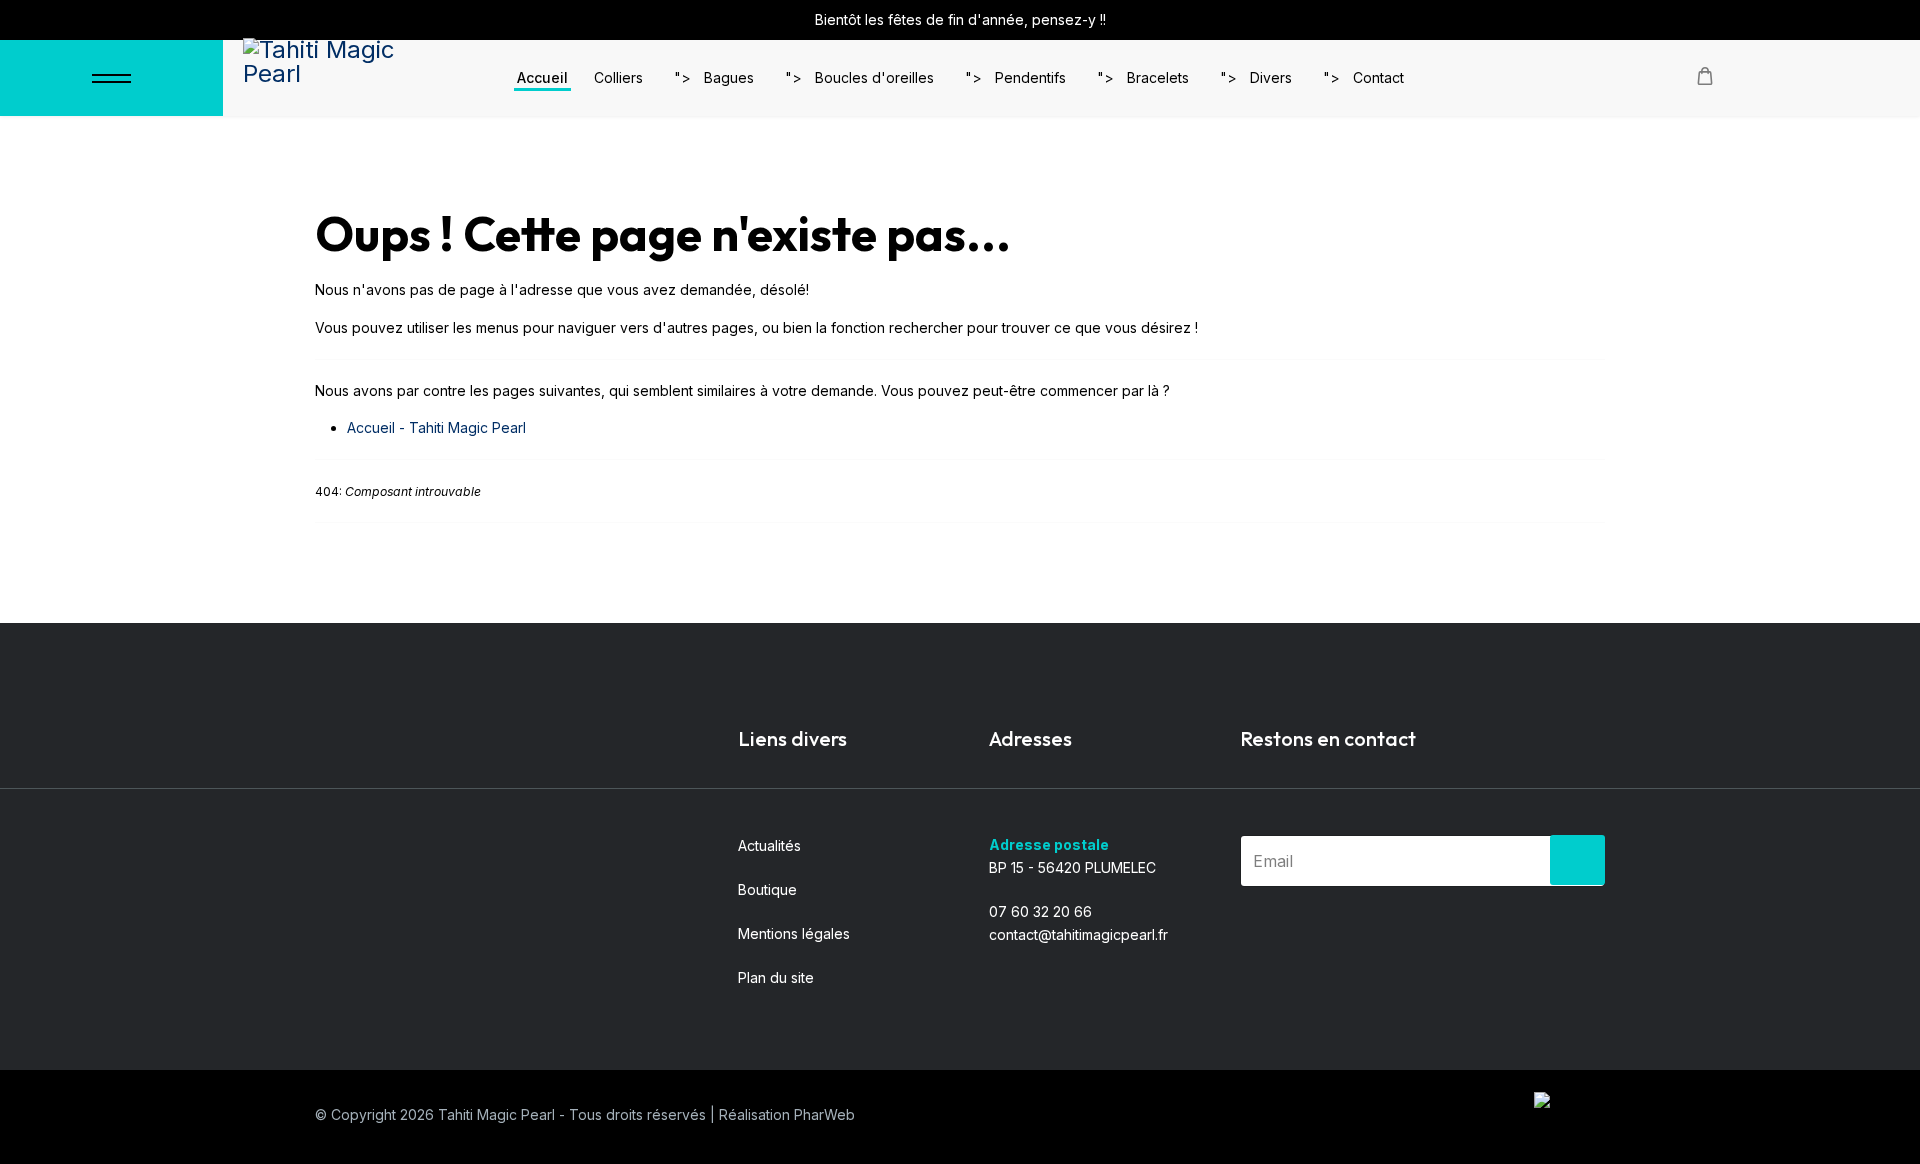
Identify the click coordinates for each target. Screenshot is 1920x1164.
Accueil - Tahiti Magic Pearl (436, 427)
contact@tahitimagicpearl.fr (1078, 934)
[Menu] (111, 78)
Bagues (729, 77)
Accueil (542, 77)
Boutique (767, 889)
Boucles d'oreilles (874, 77)
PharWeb (824, 1114)
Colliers (618, 77)
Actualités (769, 845)
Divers (1271, 77)
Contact (1378, 77)
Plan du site (776, 977)
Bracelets (1158, 77)
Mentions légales (794, 933)
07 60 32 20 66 (1040, 911)
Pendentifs (1030, 77)
